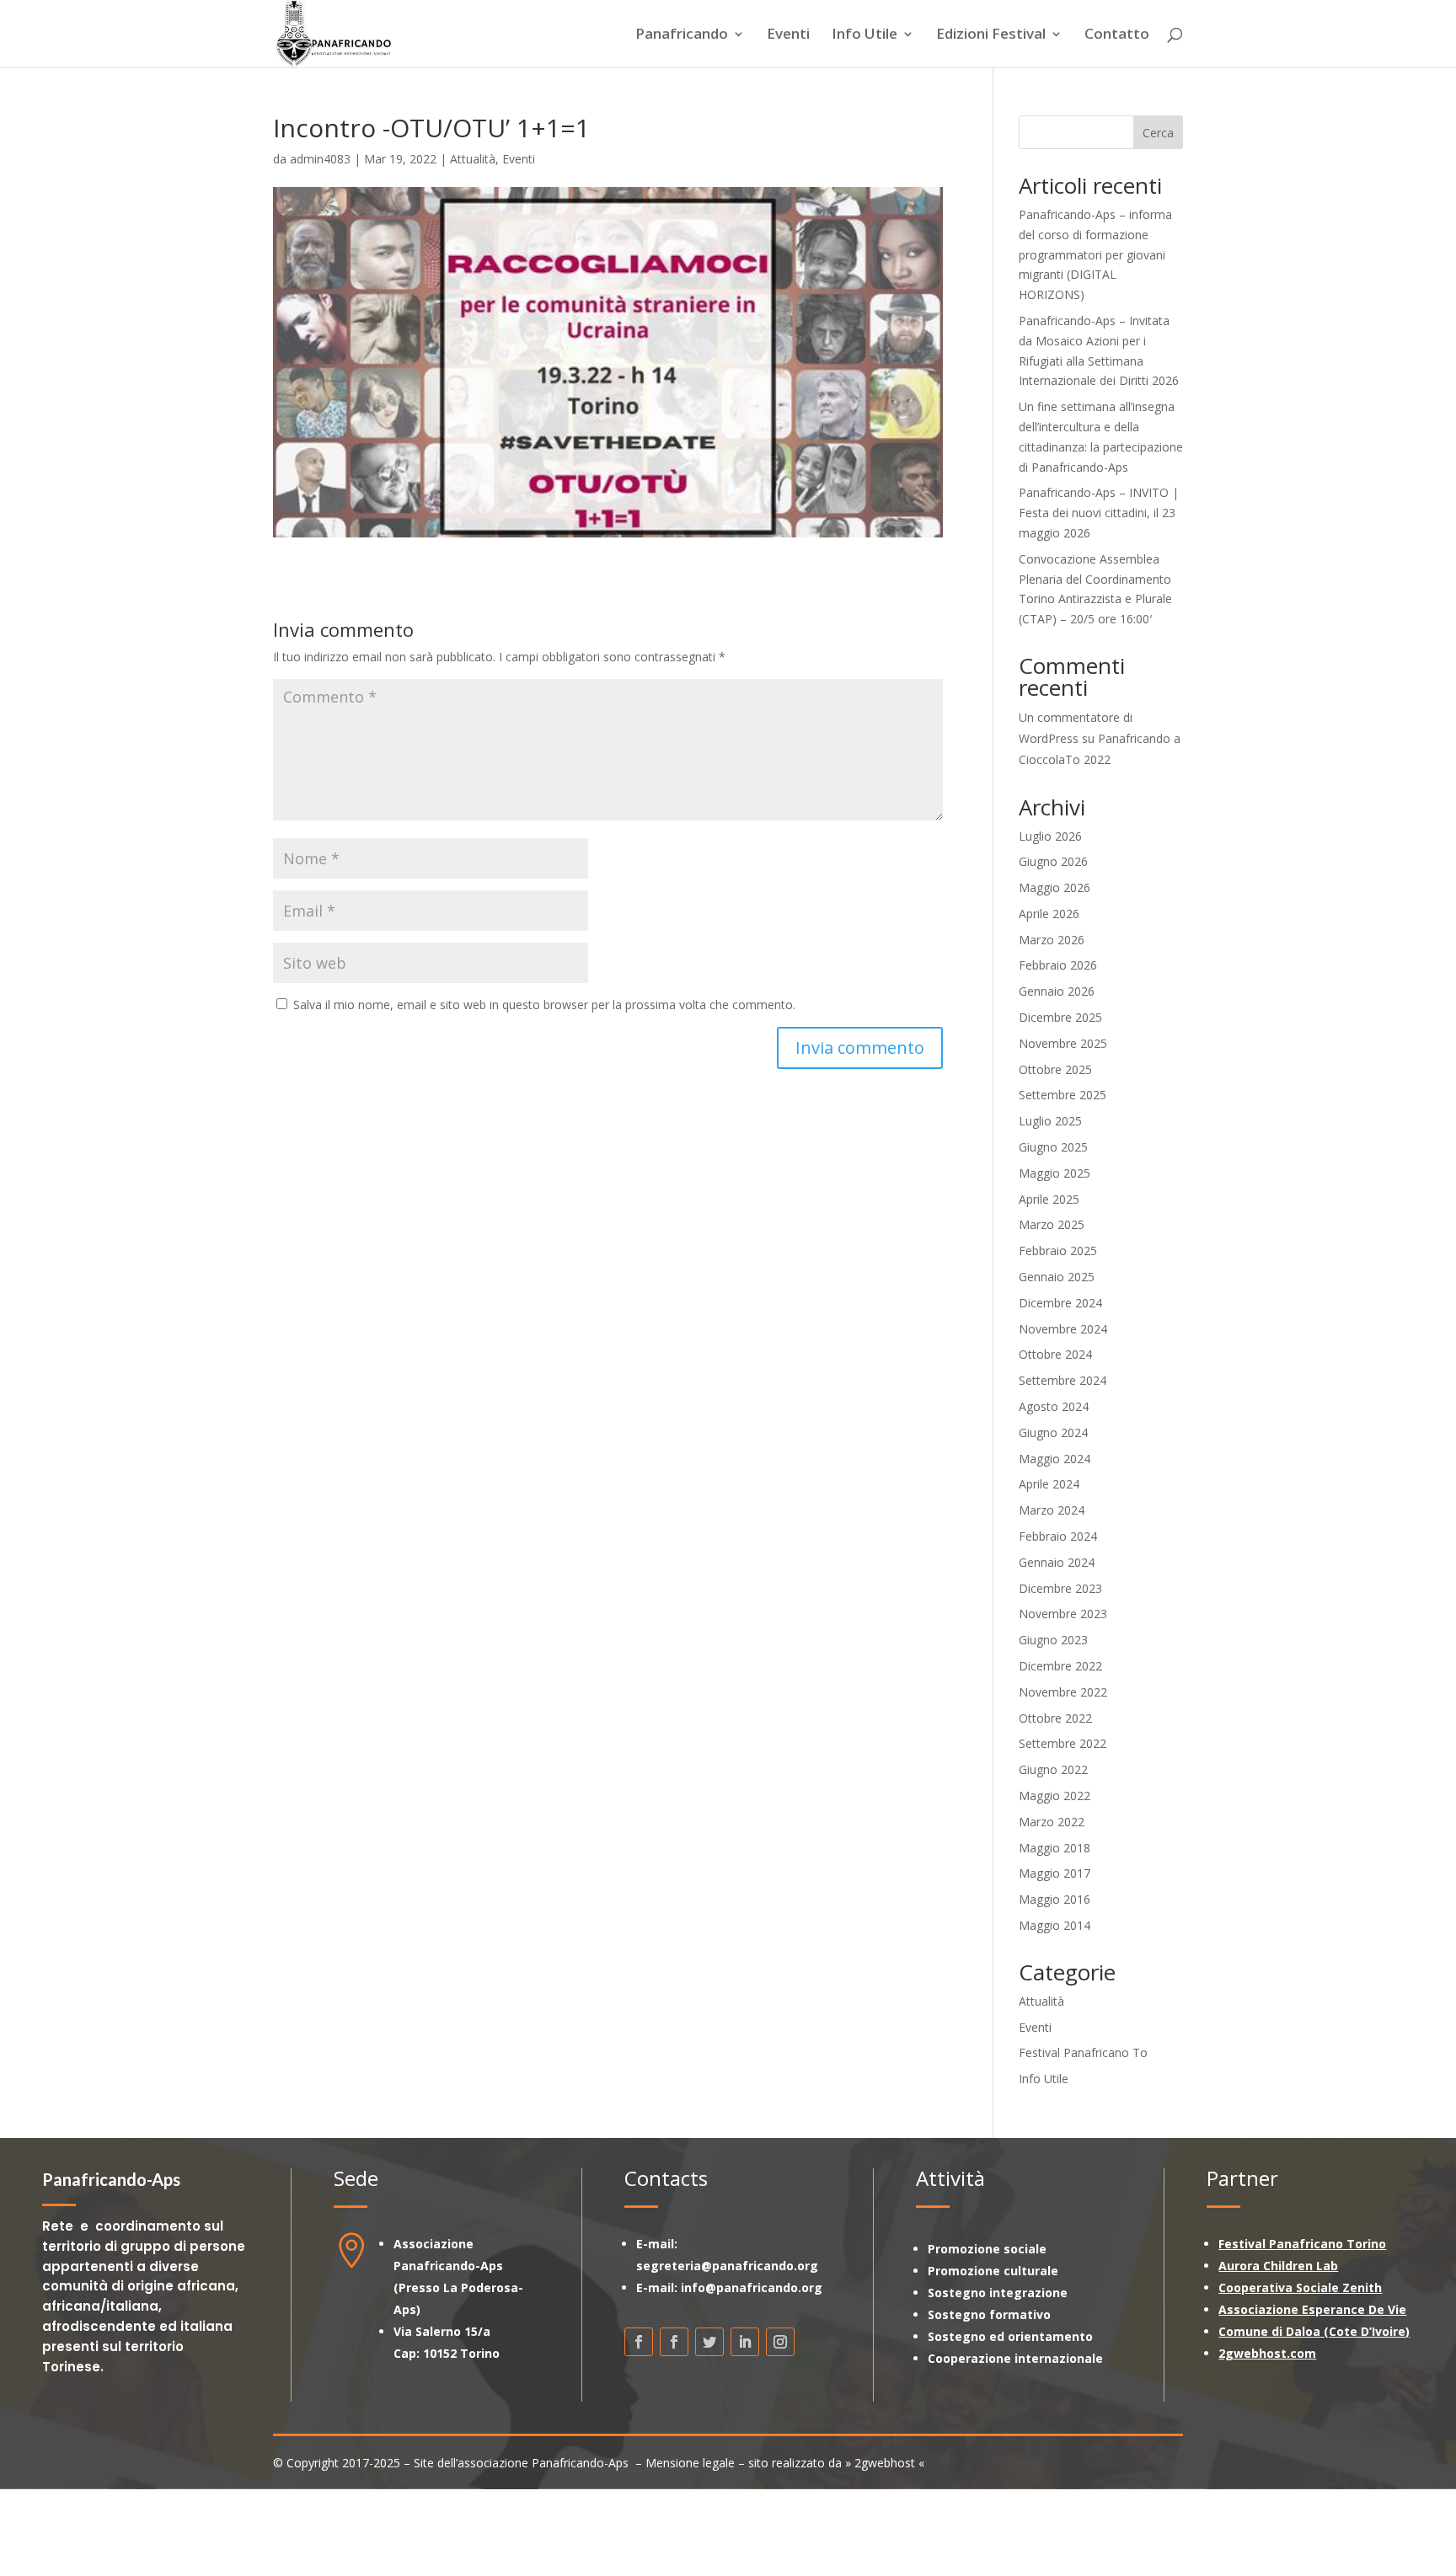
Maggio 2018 (1055, 1848)
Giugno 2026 (1053, 861)
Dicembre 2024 (1060, 1303)
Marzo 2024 (1052, 1510)
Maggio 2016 (1055, 1899)
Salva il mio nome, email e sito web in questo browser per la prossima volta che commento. (544, 1005)
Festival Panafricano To (1083, 2052)
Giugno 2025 (1053, 1147)
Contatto (1117, 35)
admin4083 (320, 159)
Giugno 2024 (1053, 1432)
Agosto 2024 (1054, 1406)
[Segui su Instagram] (780, 2342)
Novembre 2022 (1063, 1692)
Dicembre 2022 (1060, 1666)
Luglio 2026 (1050, 836)
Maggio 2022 (1055, 1796)
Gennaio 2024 (1057, 1562)
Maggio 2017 (1055, 1873)
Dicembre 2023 (1060, 1588)
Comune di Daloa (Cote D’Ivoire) (1314, 2331)
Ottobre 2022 (1055, 1718)
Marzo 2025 (1052, 1224)
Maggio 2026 (1055, 887)
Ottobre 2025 (1055, 1069)
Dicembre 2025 (1060, 1017)
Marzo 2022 (1052, 1822)
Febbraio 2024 (1058, 1536)
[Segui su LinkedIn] (745, 2342)
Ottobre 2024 (1055, 1354)
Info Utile (864, 35)
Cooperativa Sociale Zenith (1300, 2287)
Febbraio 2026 (1058, 965)
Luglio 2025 (1050, 1121)
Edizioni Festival (991, 35)
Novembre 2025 (1063, 1043)
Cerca (1158, 133)
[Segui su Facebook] (639, 2342)
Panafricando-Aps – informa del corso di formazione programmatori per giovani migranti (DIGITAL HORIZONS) (1095, 254)
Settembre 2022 (1063, 1743)
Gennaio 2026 (1057, 991)
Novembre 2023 (1063, 1614)
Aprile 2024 (1049, 1484)
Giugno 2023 (1053, 1640)
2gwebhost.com (1267, 2353)
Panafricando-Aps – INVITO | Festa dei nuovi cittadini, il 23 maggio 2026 (1099, 513)
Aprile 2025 (1049, 1199)
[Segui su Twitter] (709, 2342)
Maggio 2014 (1055, 1925)
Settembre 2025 (1063, 1095)
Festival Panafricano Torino (1302, 2244)
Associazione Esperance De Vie (1312, 2309)
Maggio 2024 (1055, 1459)
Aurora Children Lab (1278, 2266)
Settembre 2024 (1063, 1380)
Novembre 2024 (1063, 1329)
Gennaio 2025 (1057, 1277)
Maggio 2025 (1055, 1173)
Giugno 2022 (1053, 1769)
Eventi (788, 35)
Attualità (473, 159)
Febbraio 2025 (1058, 1251)
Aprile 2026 (1049, 914)
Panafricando (682, 35)
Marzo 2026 (1052, 940)
